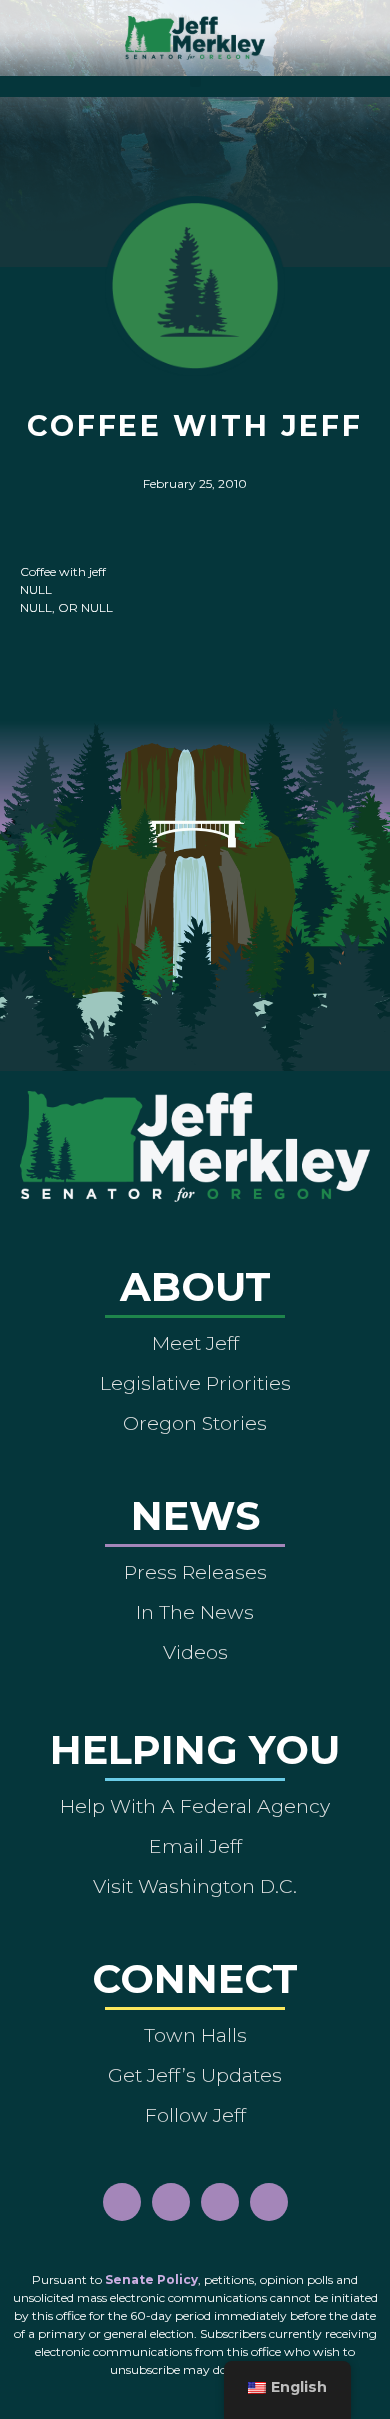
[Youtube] (220, 2202)
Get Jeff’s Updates (195, 2075)
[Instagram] (171, 2202)
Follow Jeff (195, 2115)
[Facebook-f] (122, 2202)
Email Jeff (195, 1846)
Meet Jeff (195, 1343)
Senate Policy (151, 2279)
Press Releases (195, 1572)
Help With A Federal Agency (195, 1806)
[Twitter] (269, 2202)
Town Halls (195, 2035)
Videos (195, 1652)
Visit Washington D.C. (195, 1886)
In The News (195, 1612)
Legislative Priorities (195, 1383)
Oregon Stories (195, 1423)
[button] (195, 81)
